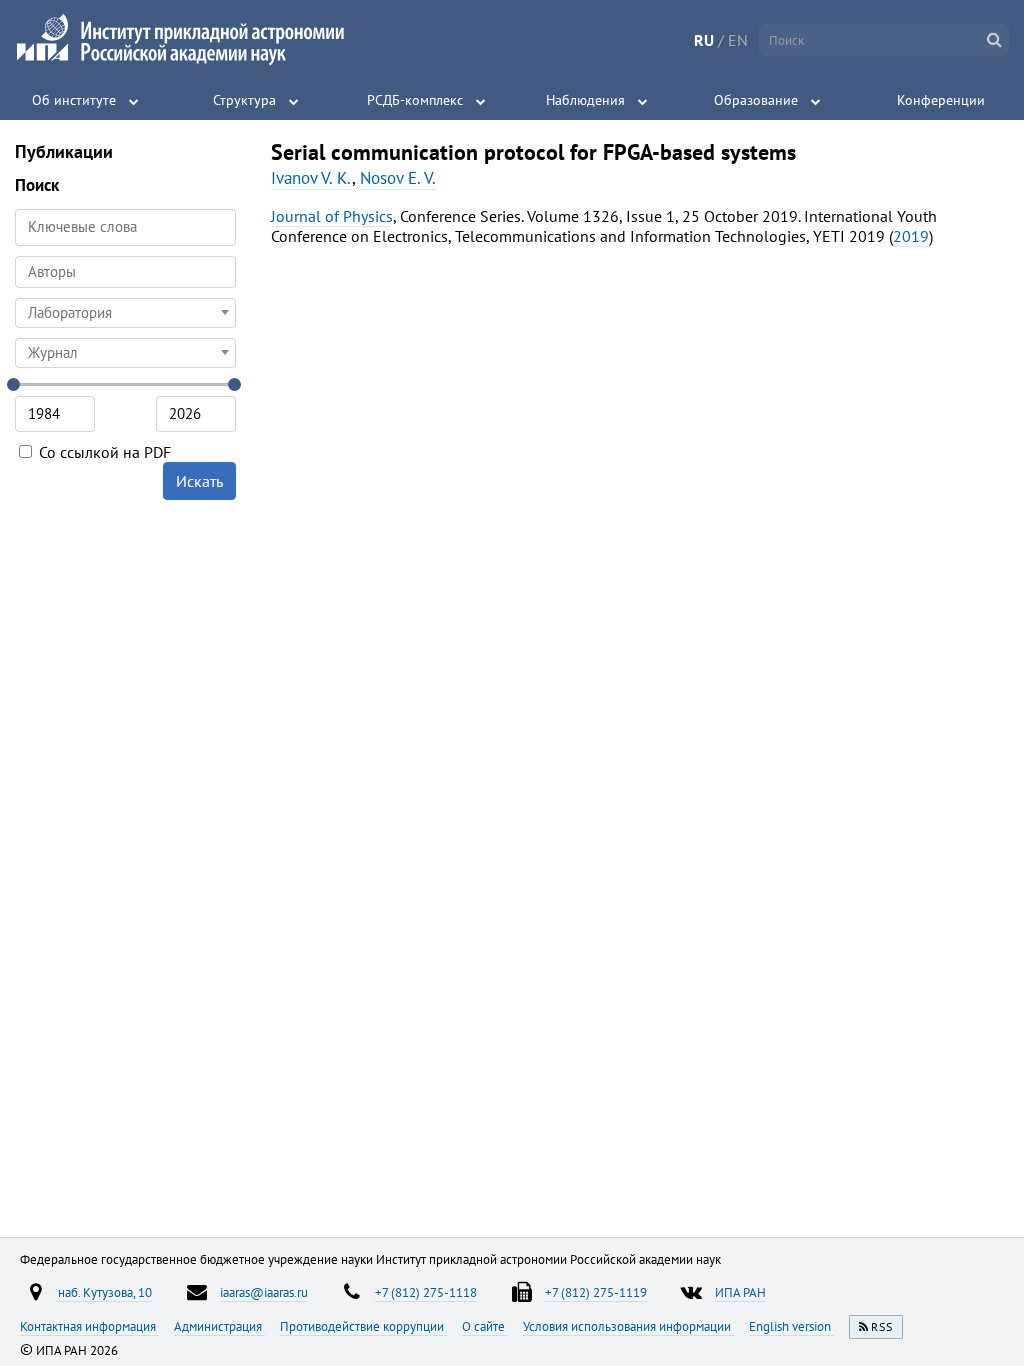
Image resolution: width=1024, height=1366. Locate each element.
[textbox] (125, 313)
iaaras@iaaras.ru (264, 1292)
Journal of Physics (332, 216)
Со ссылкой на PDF (103, 452)
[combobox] (125, 272)
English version (791, 1326)
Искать (199, 481)
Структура (244, 100)
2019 (911, 236)
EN (738, 40)
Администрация (219, 1326)
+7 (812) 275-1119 (596, 1292)
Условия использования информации (628, 1326)
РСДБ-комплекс (415, 100)
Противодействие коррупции (363, 1326)
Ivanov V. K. (311, 178)
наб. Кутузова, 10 (105, 1292)
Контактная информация (89, 1326)
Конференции (941, 100)
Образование (756, 100)
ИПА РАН (740, 1292)
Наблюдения (585, 100)
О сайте (485, 1326)
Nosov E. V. (398, 178)
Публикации (64, 151)
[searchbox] (125, 271)
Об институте (74, 100)
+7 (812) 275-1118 (426, 1292)
